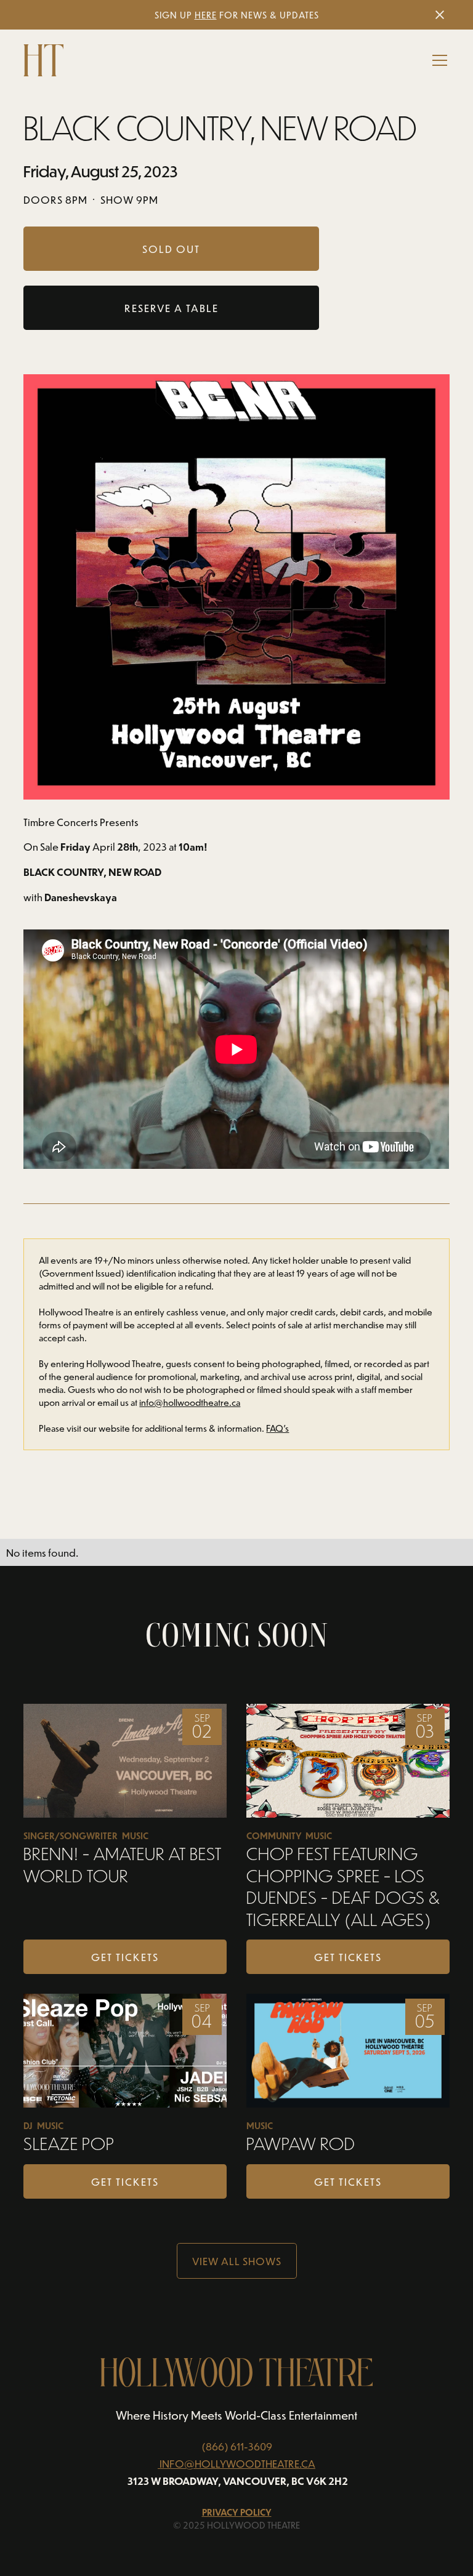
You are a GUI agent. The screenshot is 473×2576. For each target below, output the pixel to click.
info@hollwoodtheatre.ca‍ (190, 1402)
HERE (206, 15)
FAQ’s (277, 1428)
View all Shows (237, 2261)
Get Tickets (125, 1957)
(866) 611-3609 (237, 2446)
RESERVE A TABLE (172, 308)
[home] (43, 60)
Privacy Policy (237, 2512)
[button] (437, 60)
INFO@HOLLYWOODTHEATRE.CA (237, 2463)
